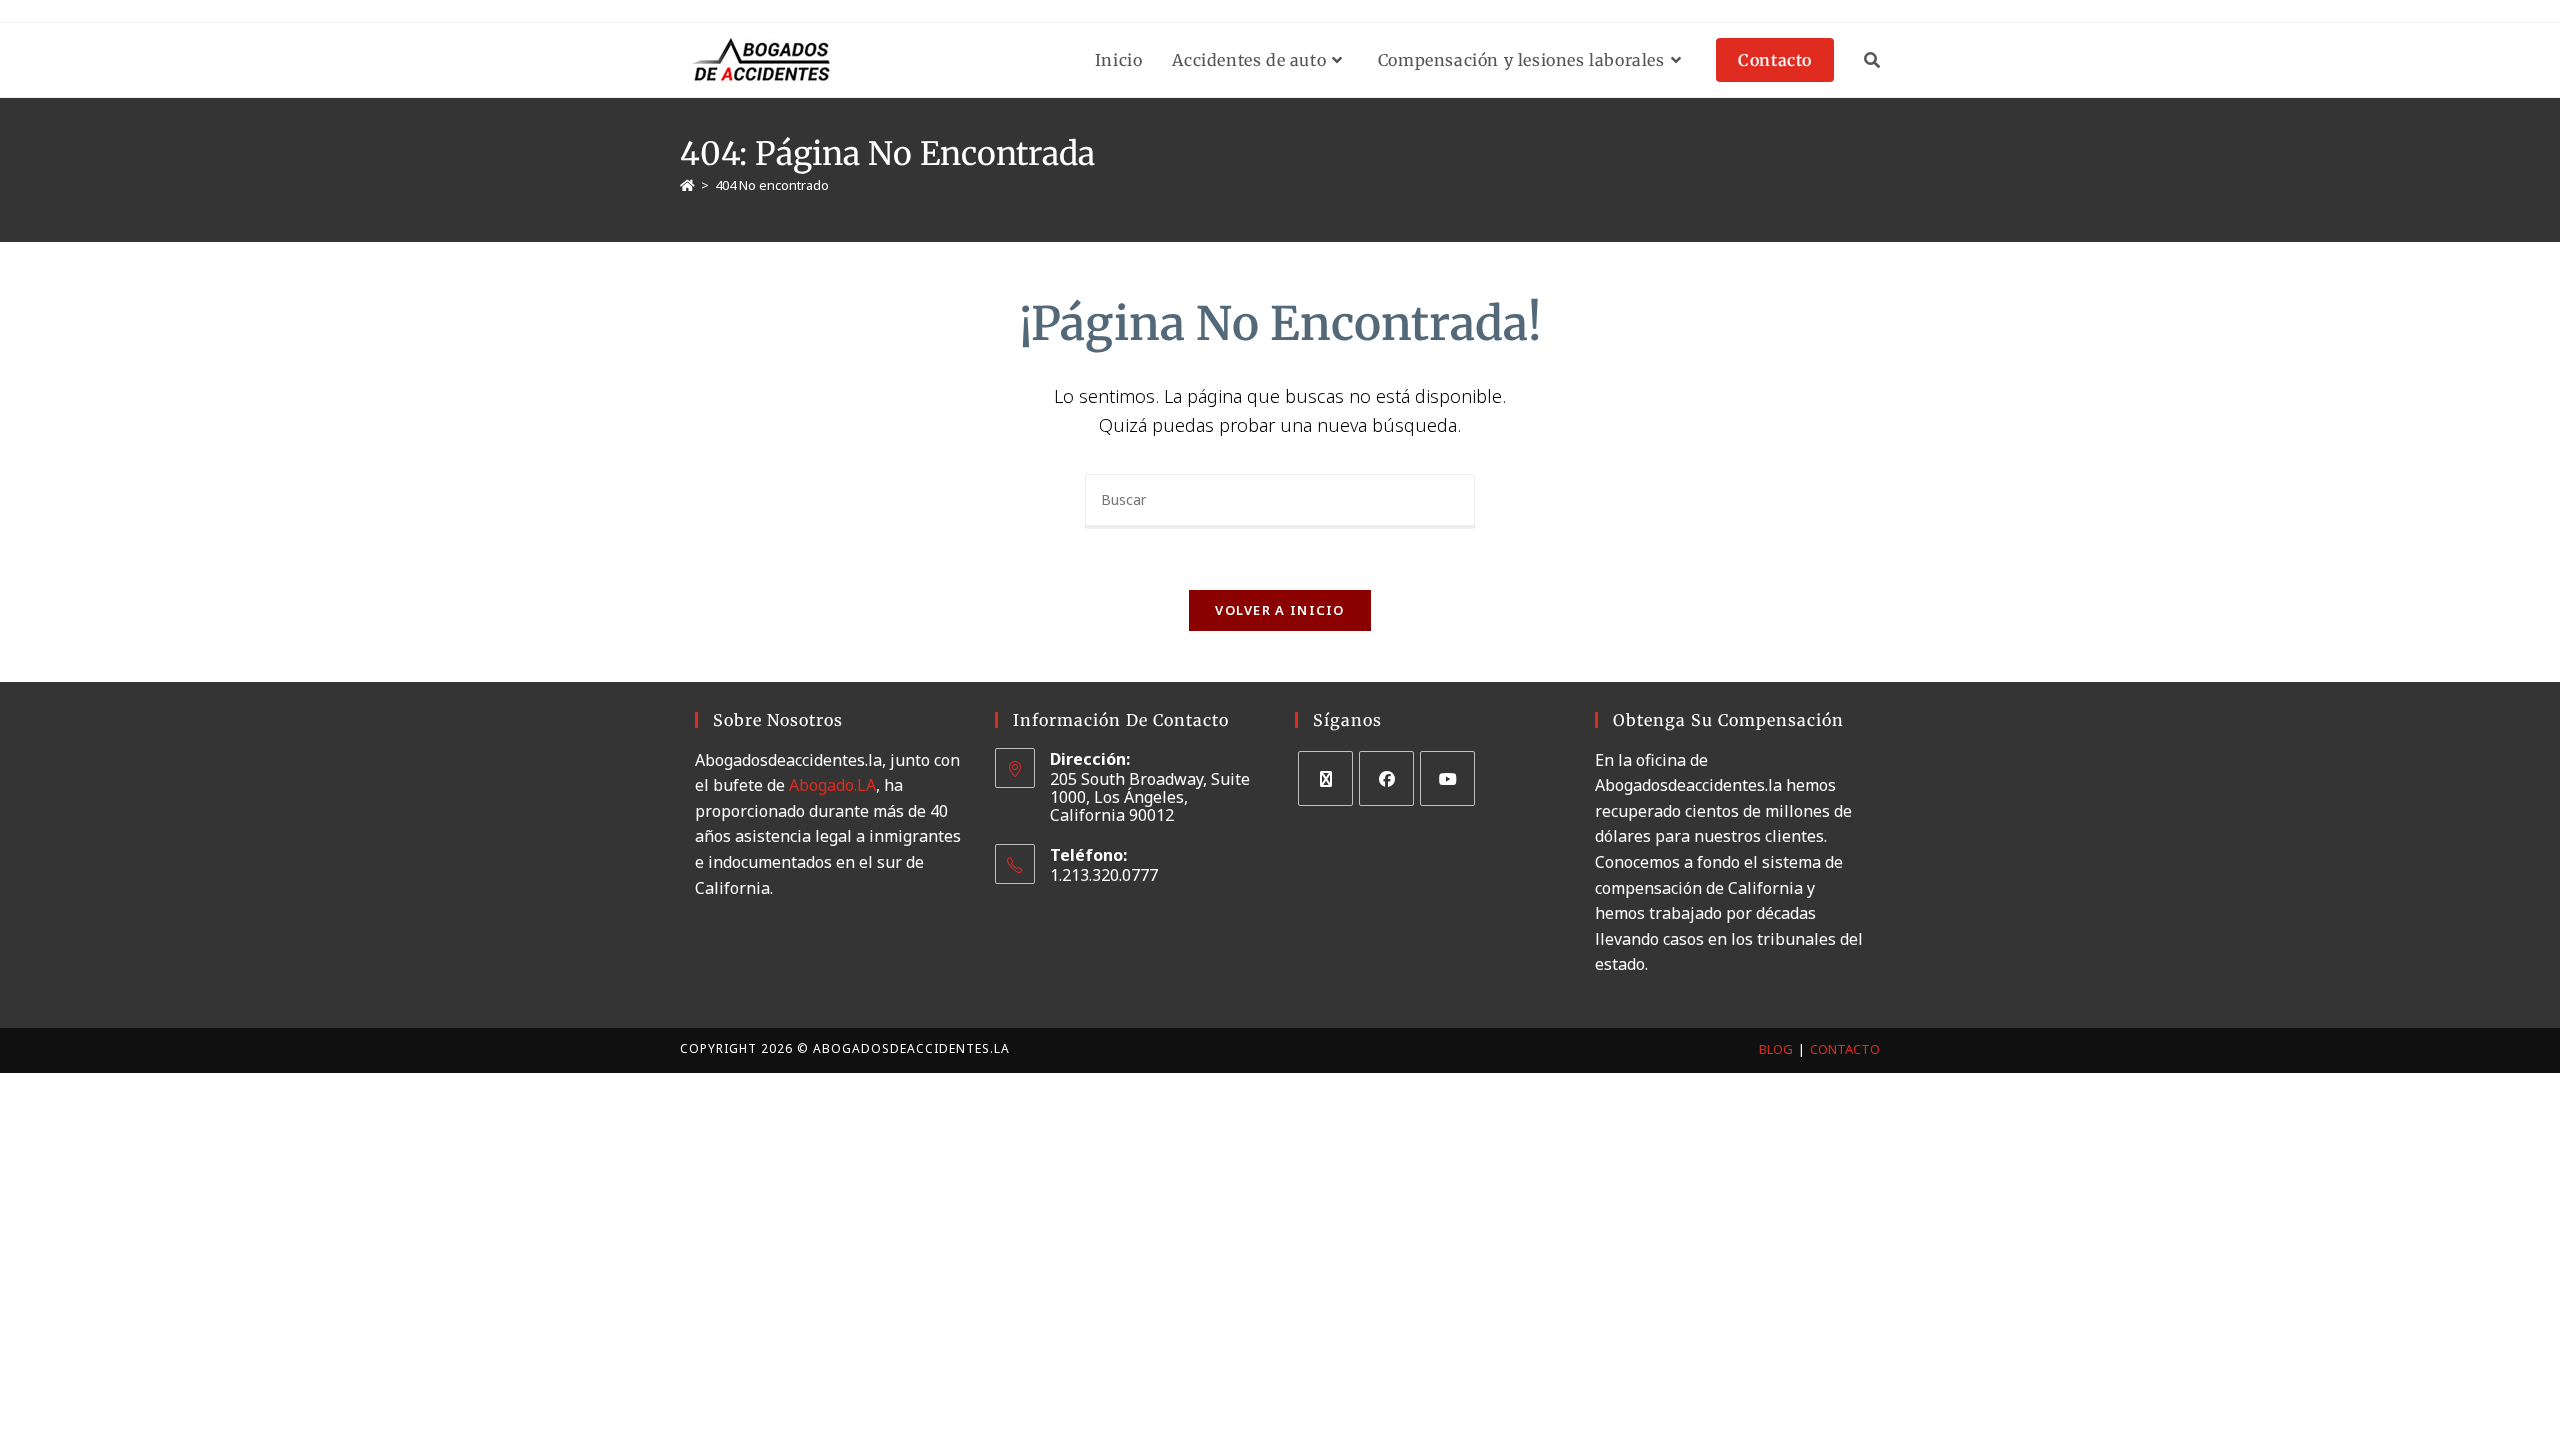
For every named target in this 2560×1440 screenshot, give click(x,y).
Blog (1776, 1049)
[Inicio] (687, 185)
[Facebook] (1386, 778)
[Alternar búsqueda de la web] (1872, 60)
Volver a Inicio (1280, 610)
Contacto (1845, 1049)
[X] (1325, 778)
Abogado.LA (832, 785)
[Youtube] (1447, 778)
